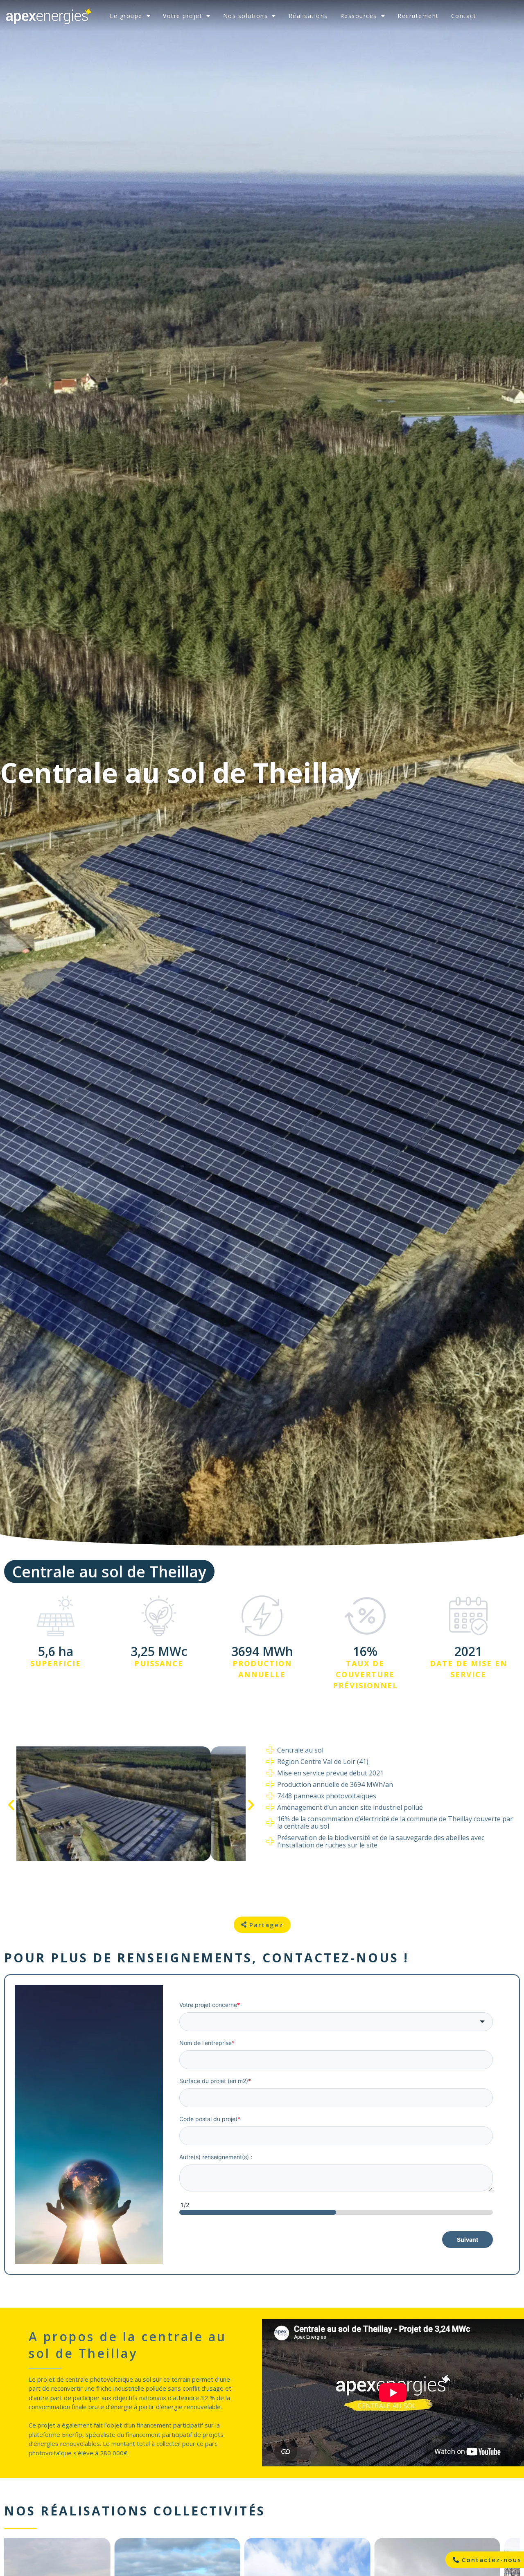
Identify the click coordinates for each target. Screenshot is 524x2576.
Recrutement (418, 16)
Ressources (359, 16)
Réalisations (308, 16)
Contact (464, 16)
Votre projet (183, 16)
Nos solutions (246, 16)
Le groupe (126, 16)
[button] (11, 1805)
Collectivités (209, 2511)
